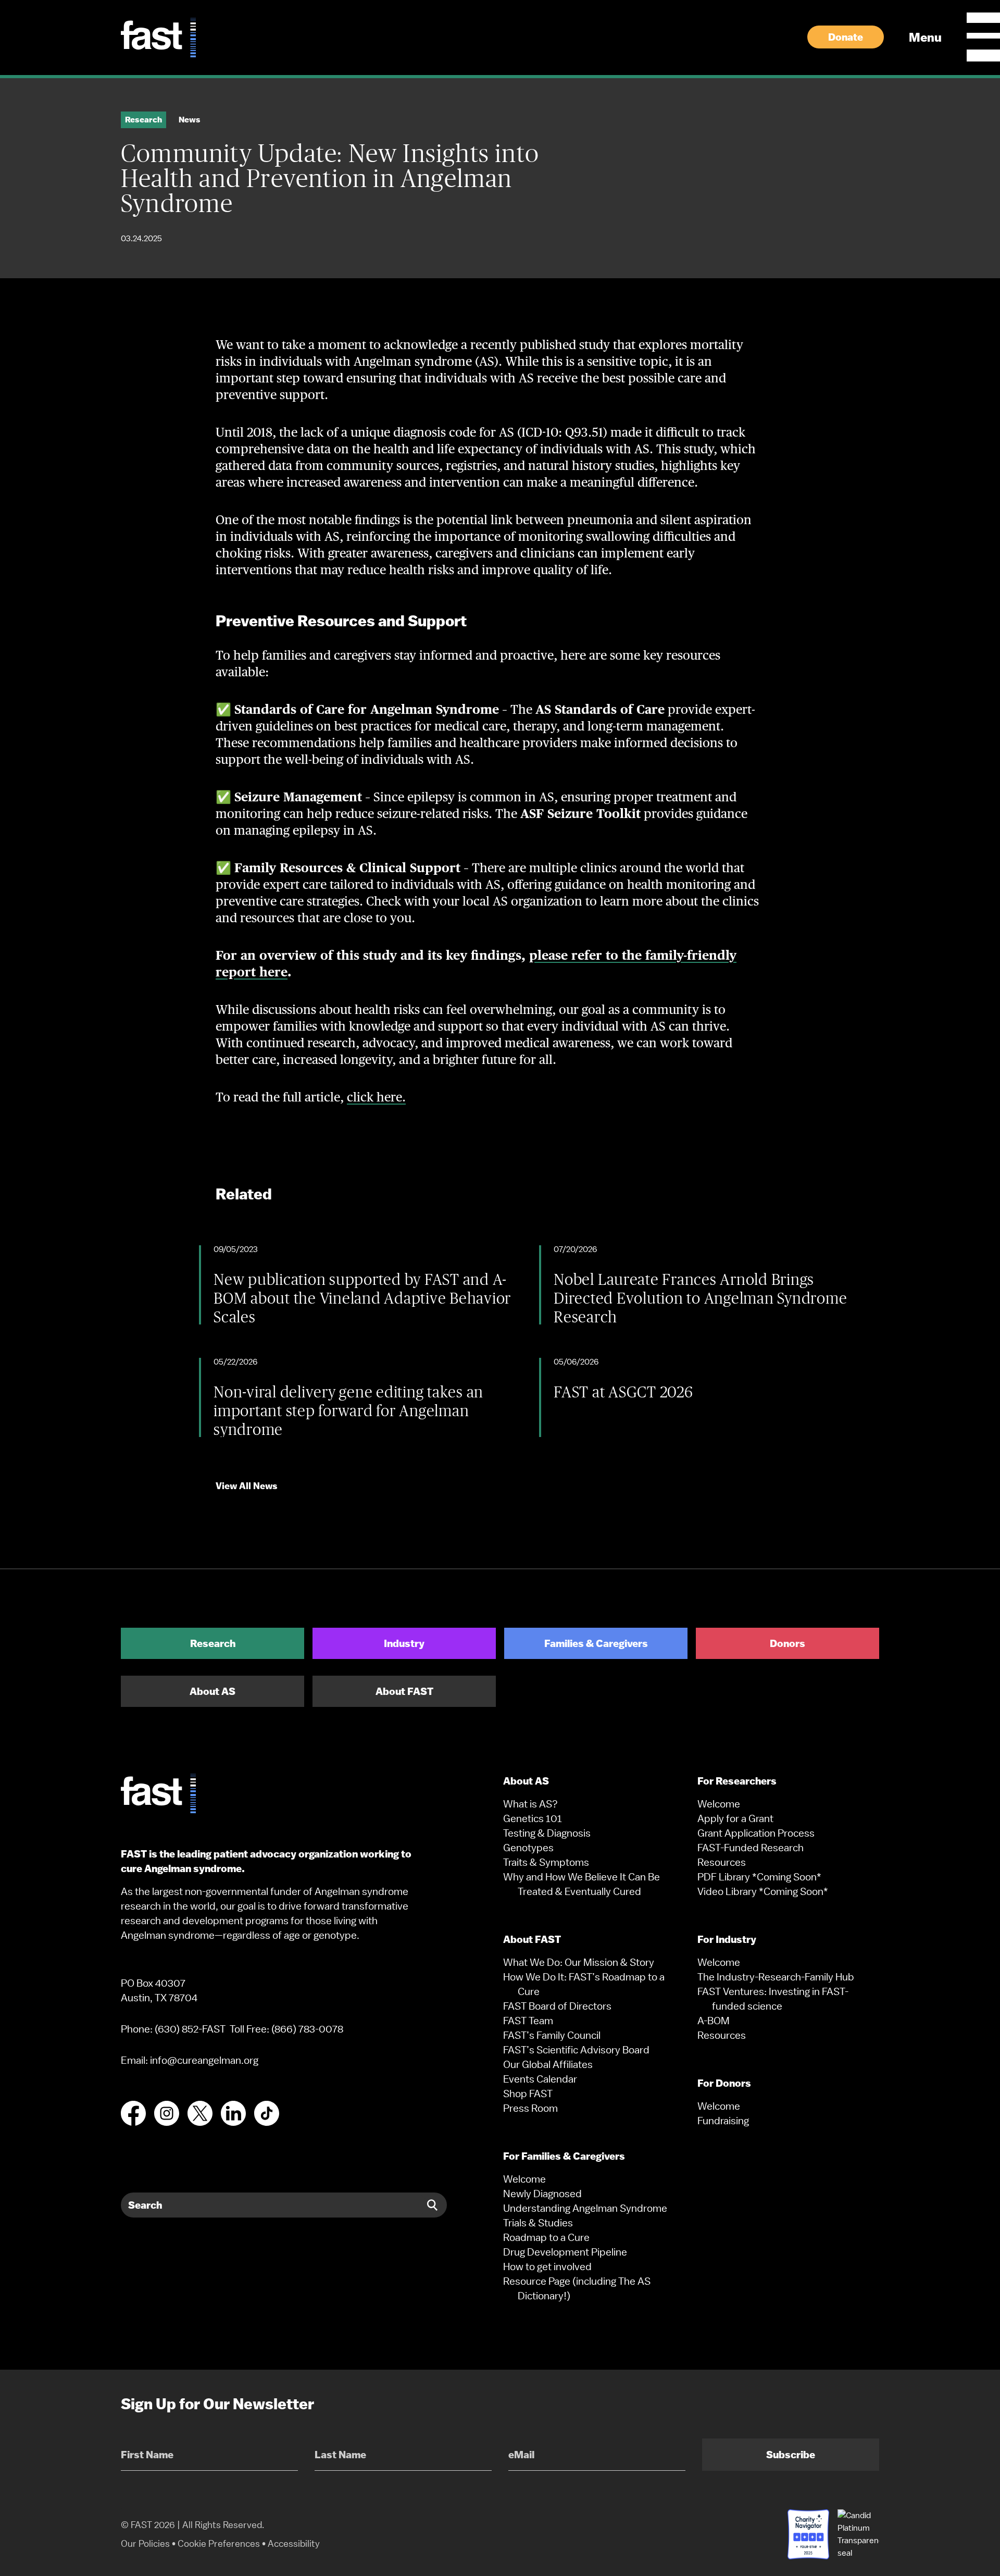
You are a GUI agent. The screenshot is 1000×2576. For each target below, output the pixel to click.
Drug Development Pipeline (565, 2252)
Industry (404, 1643)
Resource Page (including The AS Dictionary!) (577, 2288)
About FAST (404, 1691)
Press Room (530, 2108)
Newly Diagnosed (542, 2194)
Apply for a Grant (735, 1818)
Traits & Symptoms (546, 1862)
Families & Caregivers (596, 1643)
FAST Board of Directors (557, 2006)
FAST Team (528, 2021)
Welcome (524, 2179)
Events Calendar (540, 2079)
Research (213, 1643)
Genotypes (528, 1848)
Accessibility (294, 2543)
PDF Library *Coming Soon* (759, 1877)
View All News (247, 1486)
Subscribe (791, 2455)
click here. (376, 1097)
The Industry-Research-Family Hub (776, 1977)
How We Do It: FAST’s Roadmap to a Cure (584, 1984)
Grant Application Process (756, 1833)
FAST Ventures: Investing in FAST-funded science (773, 1999)
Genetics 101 (533, 1818)
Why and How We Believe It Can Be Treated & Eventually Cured (582, 1884)
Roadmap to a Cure (546, 2237)
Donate (846, 37)
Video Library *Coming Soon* (763, 1891)
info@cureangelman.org (204, 2060)
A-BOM (714, 2021)
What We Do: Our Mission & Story (579, 1962)
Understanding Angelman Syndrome (585, 2208)
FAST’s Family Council (552, 2035)
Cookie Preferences (219, 2543)
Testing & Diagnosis (547, 1833)
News (190, 120)
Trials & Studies (538, 2223)
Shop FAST (528, 2094)
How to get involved (547, 2267)
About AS (213, 1691)
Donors (787, 1643)
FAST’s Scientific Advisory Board (576, 2050)
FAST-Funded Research (751, 1848)
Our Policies (145, 2543)
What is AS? (530, 1804)
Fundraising (723, 2121)
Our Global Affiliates (548, 2064)
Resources (722, 1862)
